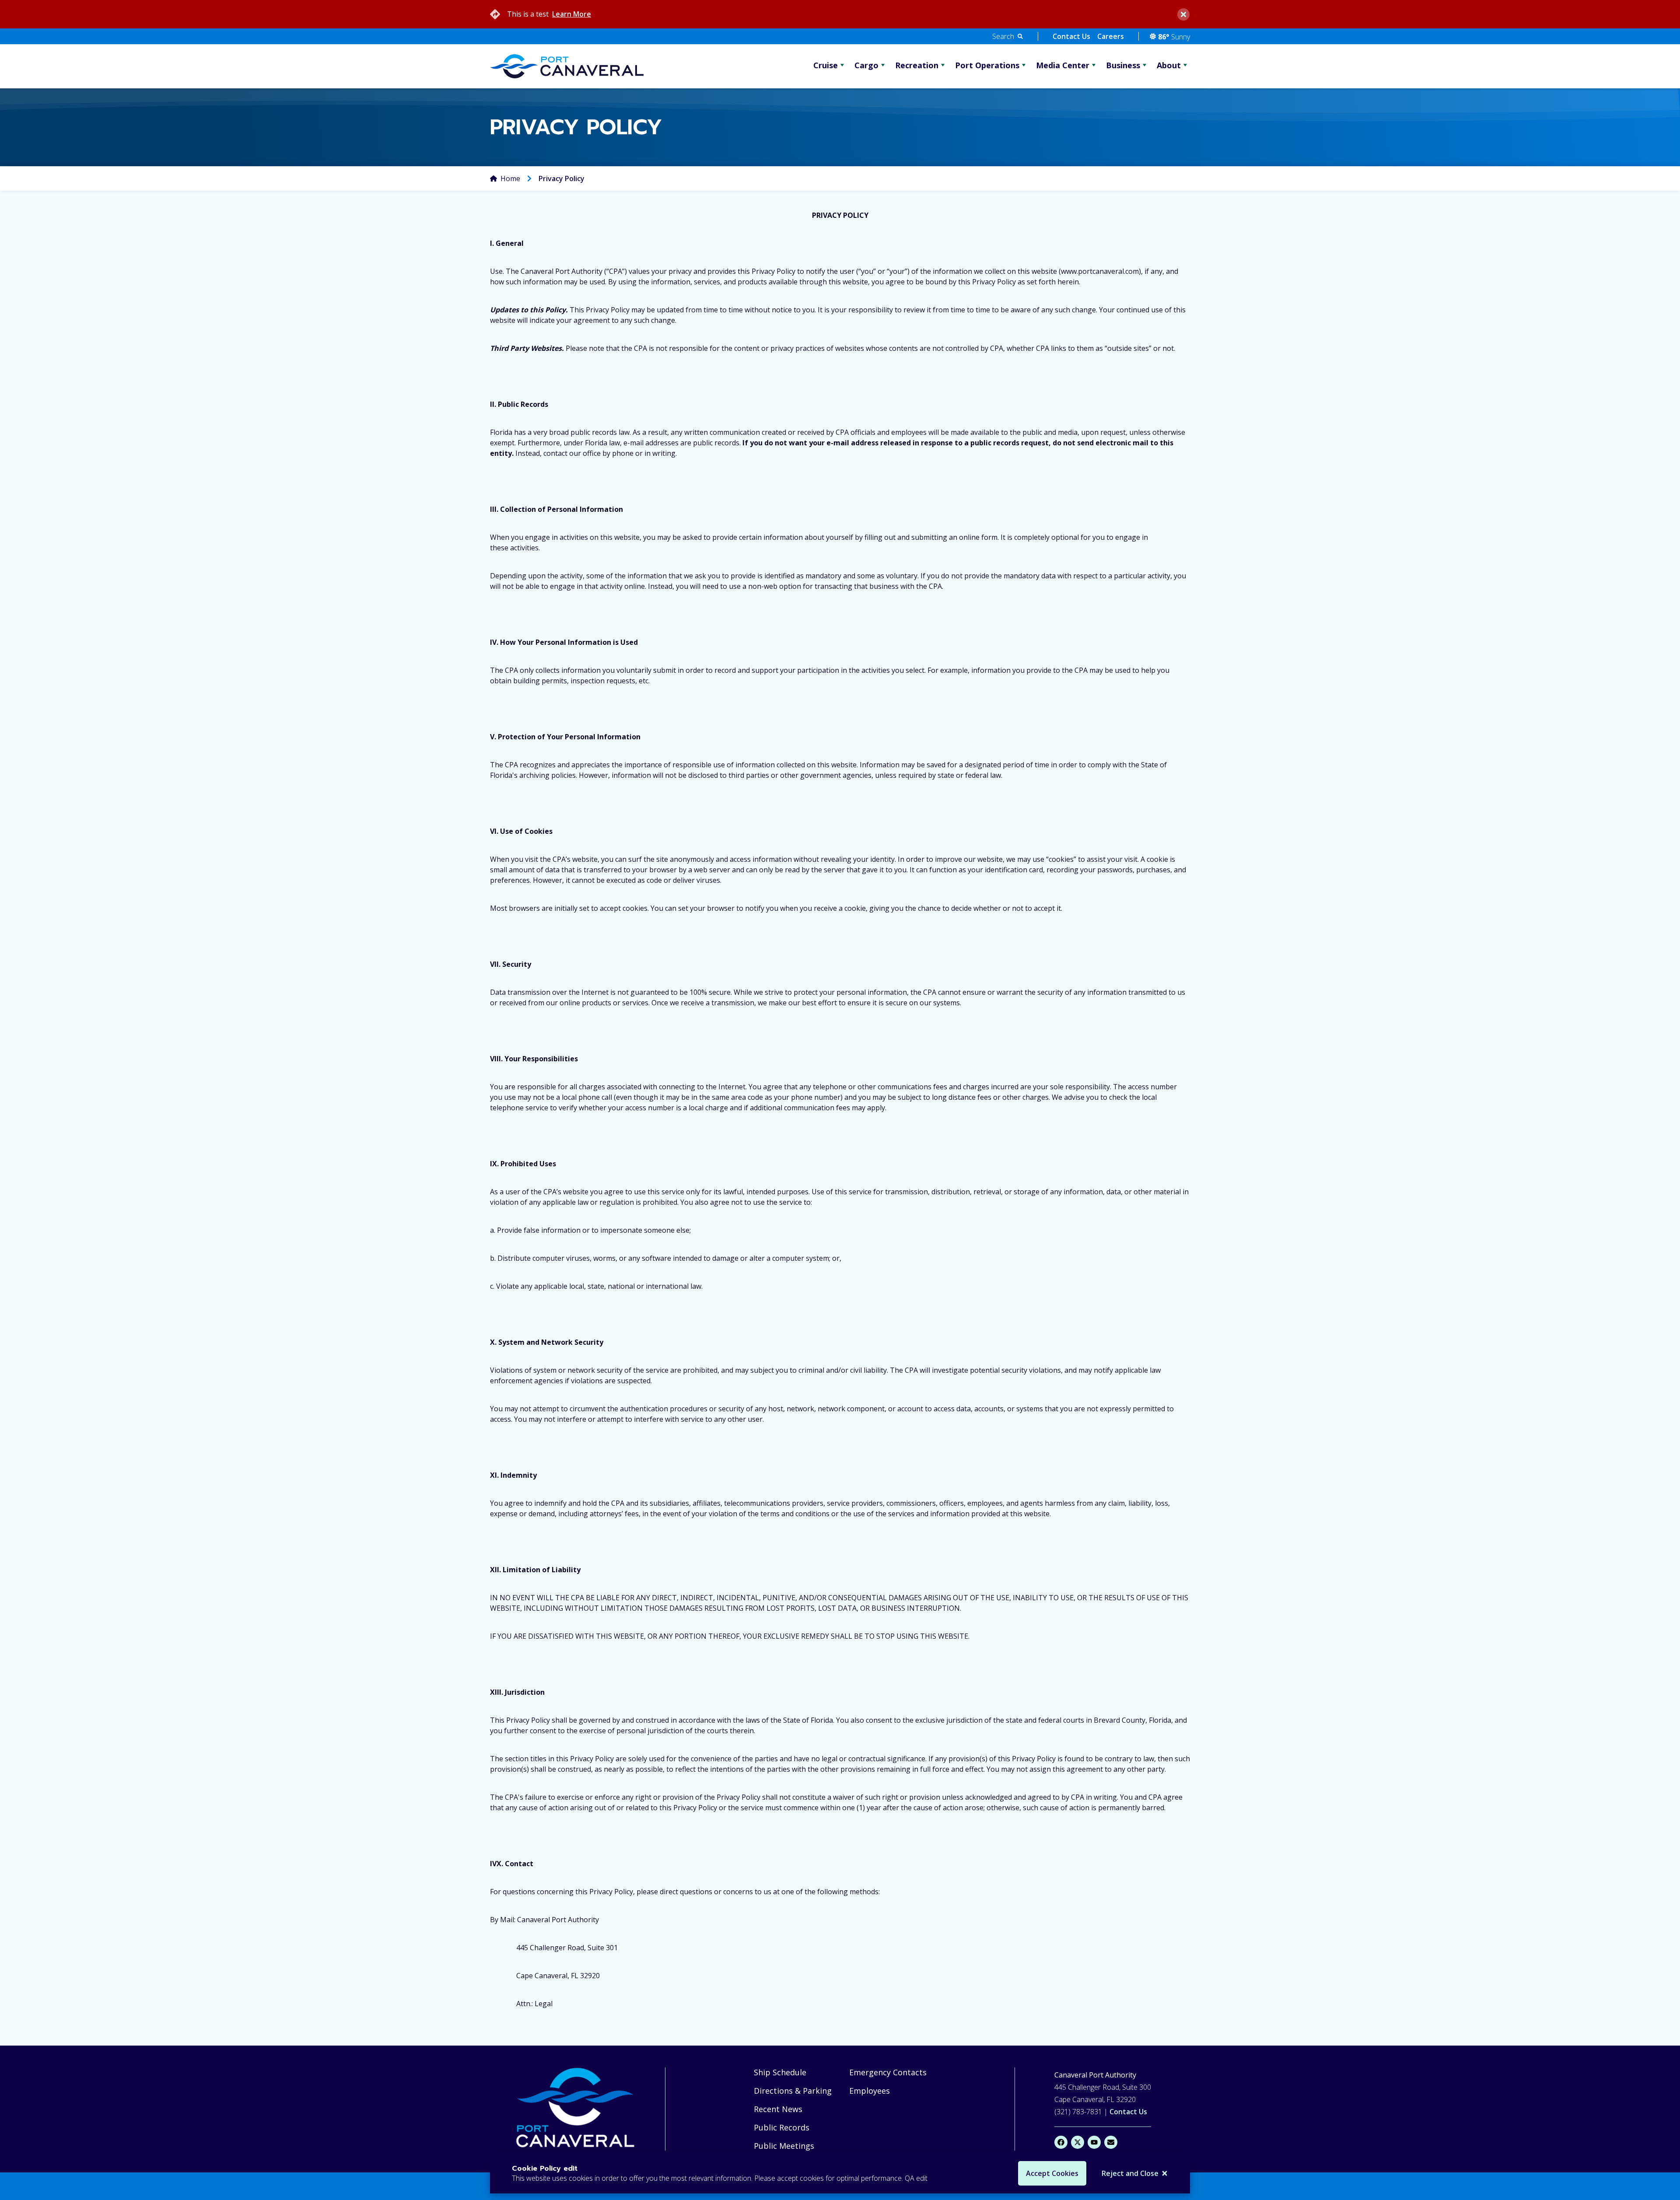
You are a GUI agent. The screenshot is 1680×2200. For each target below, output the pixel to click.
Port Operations (987, 65)
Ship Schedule (780, 2072)
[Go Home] (577, 2109)
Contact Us (1071, 36)
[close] (1183, 14)
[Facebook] (1061, 2142)
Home (510, 178)
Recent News (778, 2109)
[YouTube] (1094, 2142)
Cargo (866, 65)
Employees (870, 2091)
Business (1123, 65)
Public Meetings (784, 2146)
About (1169, 65)
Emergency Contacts (888, 2072)
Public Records (782, 2127)
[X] (1078, 2142)
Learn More (572, 14)
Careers (1111, 36)
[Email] (1111, 2142)
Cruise (826, 65)
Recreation (917, 65)
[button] (1008, 36)
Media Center (1063, 65)
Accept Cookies (1052, 2173)
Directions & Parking (793, 2091)
